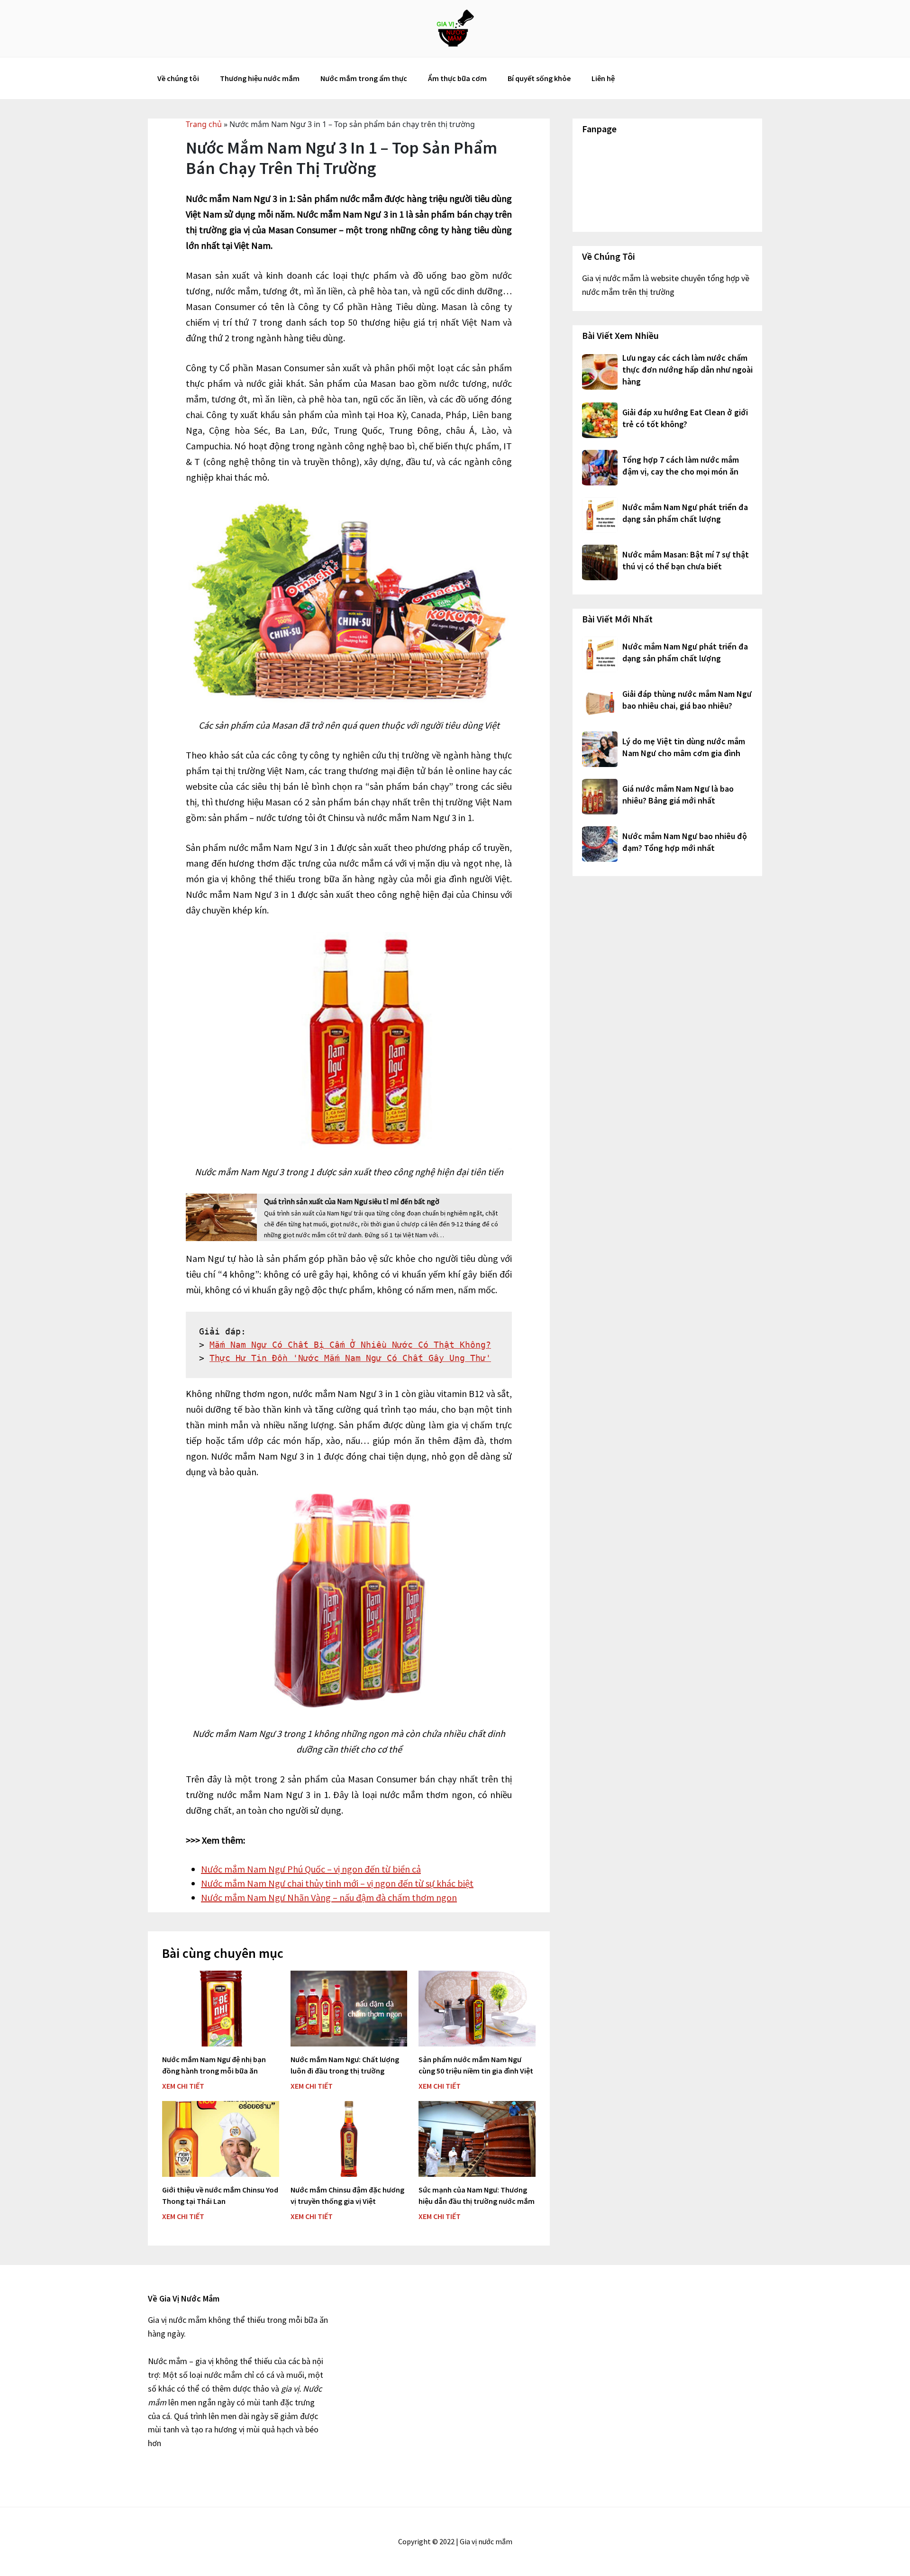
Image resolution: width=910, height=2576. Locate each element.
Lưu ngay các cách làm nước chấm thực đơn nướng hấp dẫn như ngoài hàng (687, 370)
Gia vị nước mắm (455, 28)
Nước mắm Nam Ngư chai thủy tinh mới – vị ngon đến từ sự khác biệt (337, 1883)
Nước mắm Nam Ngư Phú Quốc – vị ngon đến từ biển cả (311, 1869)
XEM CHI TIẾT (183, 2086)
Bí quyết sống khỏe (539, 78)
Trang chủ (204, 124)
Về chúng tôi (178, 78)
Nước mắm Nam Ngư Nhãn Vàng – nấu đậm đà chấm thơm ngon (329, 1897)
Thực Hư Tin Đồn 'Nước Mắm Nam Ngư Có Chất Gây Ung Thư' (350, 1358)
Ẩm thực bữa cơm (457, 78)
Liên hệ (603, 78)
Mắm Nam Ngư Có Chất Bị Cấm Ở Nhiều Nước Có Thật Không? (350, 1345)
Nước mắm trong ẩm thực (364, 78)
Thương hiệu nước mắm (260, 78)
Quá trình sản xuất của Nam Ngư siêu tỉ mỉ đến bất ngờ (352, 1201)
